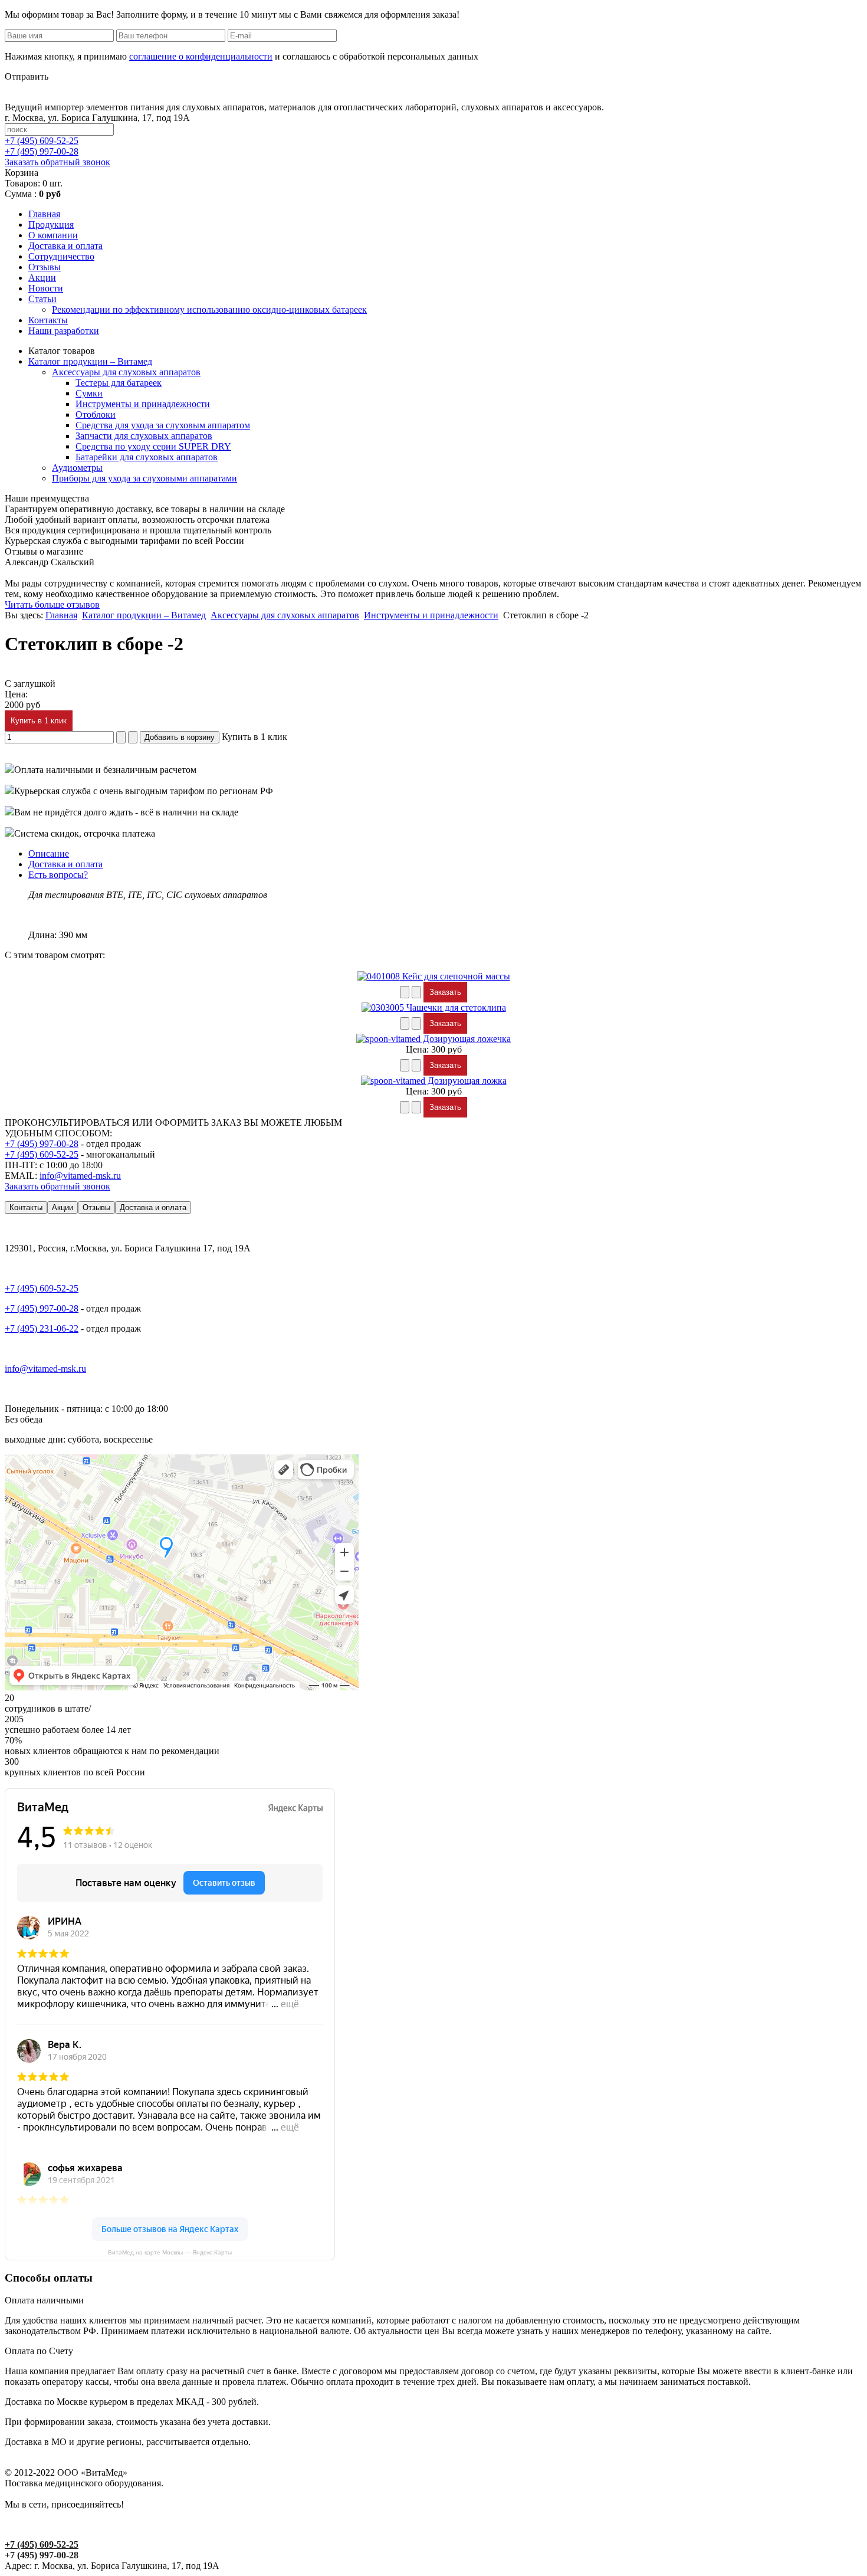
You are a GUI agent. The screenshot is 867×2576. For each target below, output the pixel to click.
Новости (46, 288)
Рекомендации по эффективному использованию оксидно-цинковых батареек (209, 309)
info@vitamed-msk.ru (80, 1176)
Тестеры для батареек (119, 383)
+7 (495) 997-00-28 (42, 1144)
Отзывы (45, 267)
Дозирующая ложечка (466, 1039)
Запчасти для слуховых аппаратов (144, 436)
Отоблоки (96, 414)
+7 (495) (42, 141)
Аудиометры (77, 468)
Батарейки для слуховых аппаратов (147, 457)
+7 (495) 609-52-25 (42, 1154)
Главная (44, 214)
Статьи (42, 299)
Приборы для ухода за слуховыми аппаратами (144, 478)
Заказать (445, 992)
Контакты (48, 320)
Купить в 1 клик (39, 721)
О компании (53, 235)
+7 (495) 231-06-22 (42, 1328)
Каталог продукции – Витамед (90, 361)
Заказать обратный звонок (58, 162)
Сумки (89, 393)
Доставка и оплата (65, 246)
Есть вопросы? (58, 875)
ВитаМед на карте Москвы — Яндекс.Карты (170, 2252)
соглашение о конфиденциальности (201, 56)
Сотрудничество (61, 256)
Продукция (51, 225)
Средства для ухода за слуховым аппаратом (163, 425)
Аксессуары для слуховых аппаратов (126, 372)
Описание (49, 853)
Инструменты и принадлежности (143, 404)
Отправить (27, 76)
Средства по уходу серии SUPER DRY (153, 446)
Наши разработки (64, 331)
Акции (42, 278)
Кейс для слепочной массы (455, 976)
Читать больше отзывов (52, 604)
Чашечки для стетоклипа (455, 1007)
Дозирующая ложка (466, 1081)
